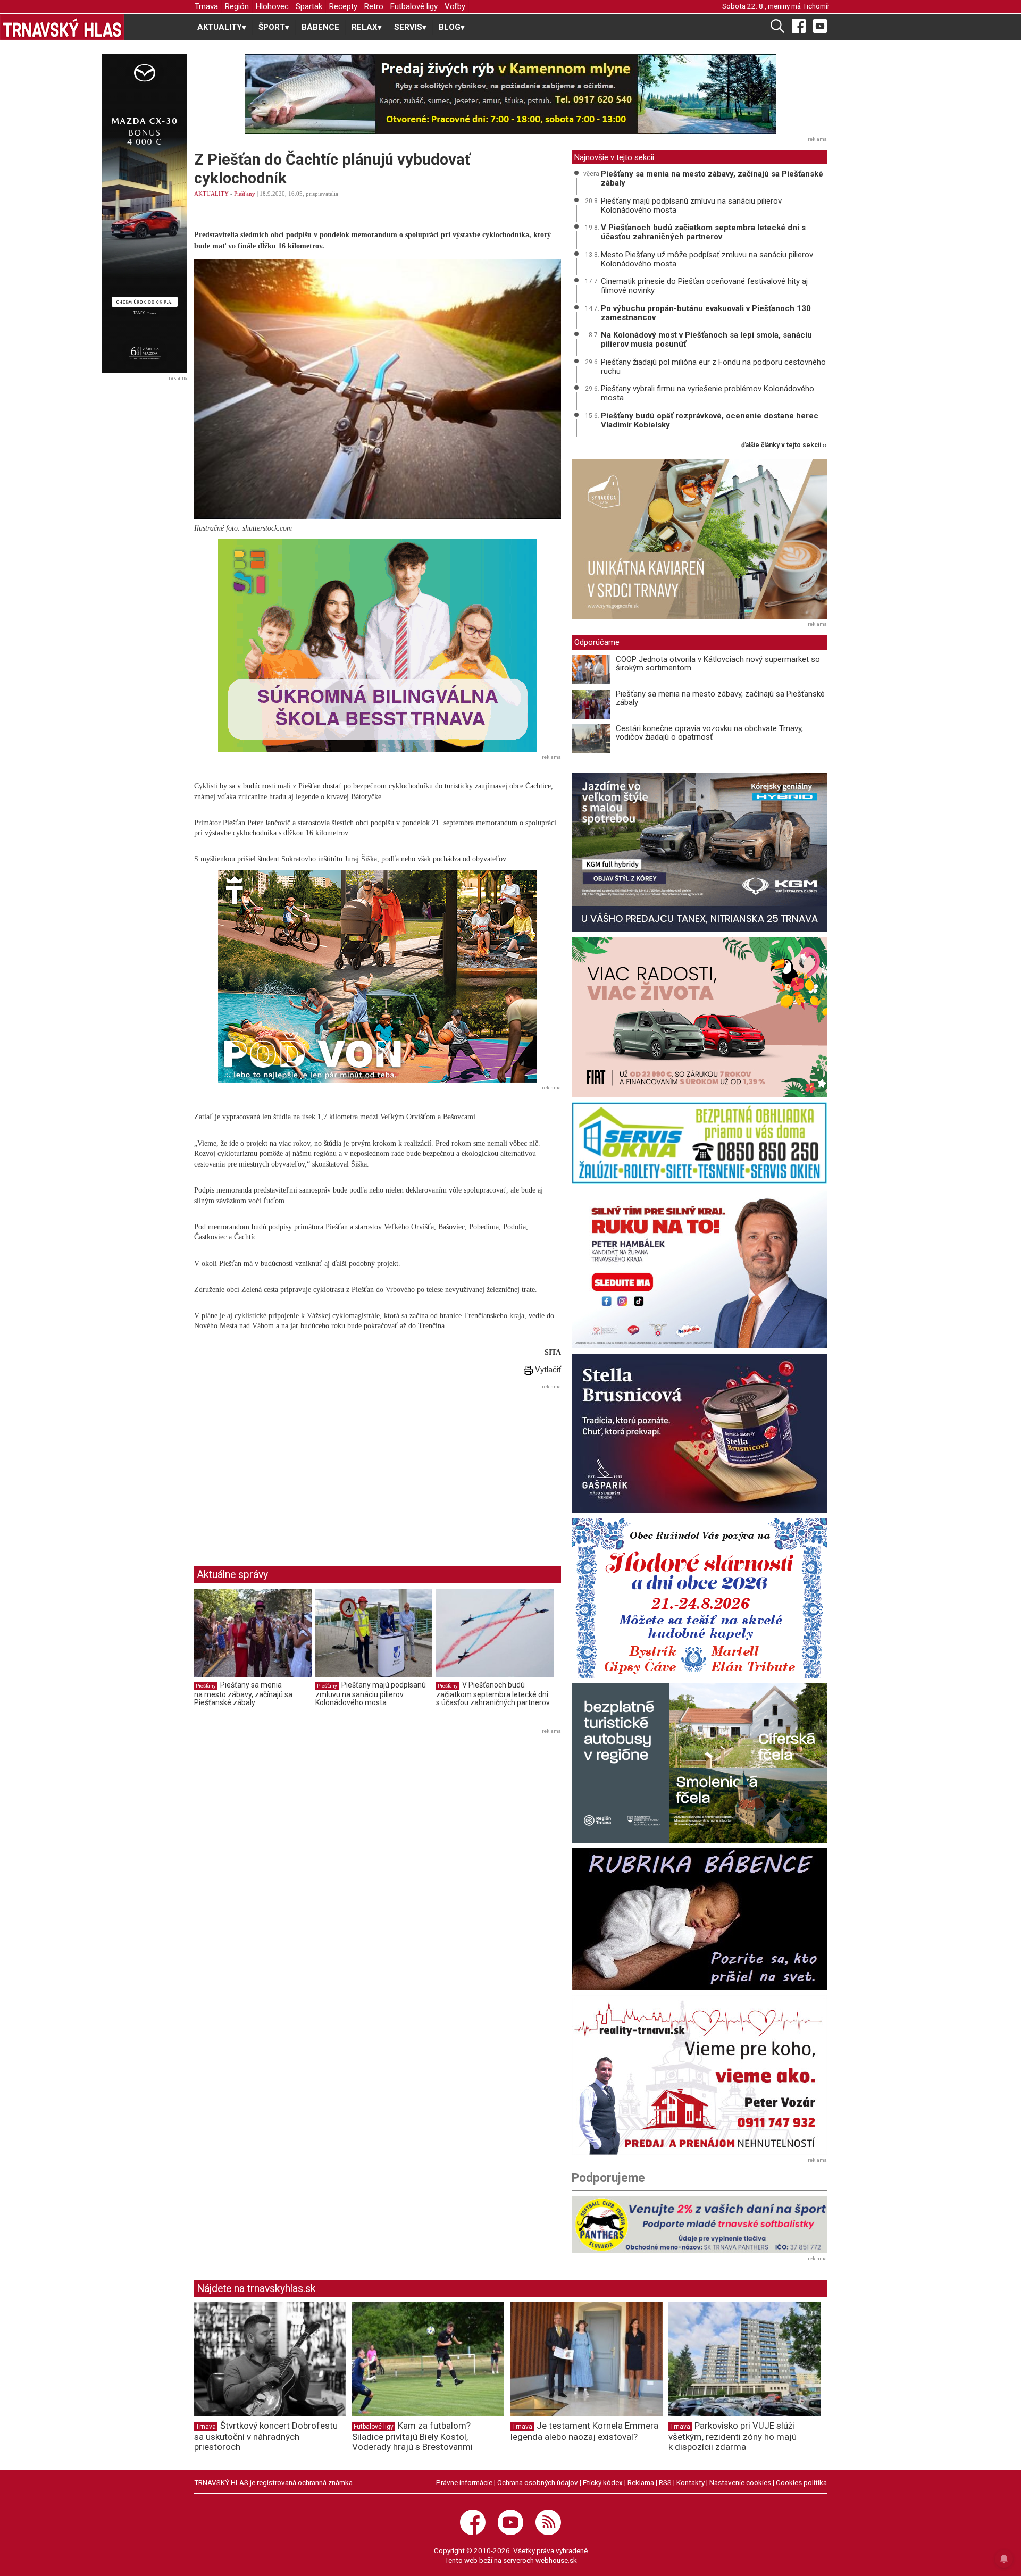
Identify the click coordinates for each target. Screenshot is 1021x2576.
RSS (665, 2482)
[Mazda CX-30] (144, 213)
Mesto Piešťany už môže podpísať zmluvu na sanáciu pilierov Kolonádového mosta (707, 259)
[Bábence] (699, 1919)
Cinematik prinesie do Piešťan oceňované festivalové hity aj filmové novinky (704, 286)
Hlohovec (272, 6)
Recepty (343, 6)
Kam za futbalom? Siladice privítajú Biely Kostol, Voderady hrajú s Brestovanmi (412, 2436)
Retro (374, 6)
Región (237, 6)
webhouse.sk (556, 2560)
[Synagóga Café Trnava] (699, 539)
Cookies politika (801, 2482)
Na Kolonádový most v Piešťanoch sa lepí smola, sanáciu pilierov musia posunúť (706, 339)
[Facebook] (799, 26)
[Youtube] (820, 26)
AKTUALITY (211, 194)
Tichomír (816, 6)
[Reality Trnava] (699, 2075)
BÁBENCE (320, 27)
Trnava (206, 6)
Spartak (309, 6)
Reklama (641, 2482)
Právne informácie (464, 2482)
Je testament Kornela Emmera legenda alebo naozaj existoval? (584, 2431)
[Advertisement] (283, 1467)
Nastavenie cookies (740, 2482)
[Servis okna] (699, 1143)
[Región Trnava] (699, 1763)
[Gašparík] (699, 1433)
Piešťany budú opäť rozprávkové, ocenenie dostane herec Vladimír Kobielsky (710, 420)
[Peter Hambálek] (699, 1269)
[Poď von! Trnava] (378, 976)
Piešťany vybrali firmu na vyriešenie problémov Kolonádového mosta (708, 393)
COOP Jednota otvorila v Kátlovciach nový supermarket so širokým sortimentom (718, 664)
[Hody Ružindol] (699, 1598)
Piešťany (245, 194)
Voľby (455, 6)
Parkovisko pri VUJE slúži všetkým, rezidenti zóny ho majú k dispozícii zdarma (733, 2436)
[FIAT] (699, 1017)
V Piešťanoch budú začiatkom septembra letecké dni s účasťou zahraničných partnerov (493, 1694)
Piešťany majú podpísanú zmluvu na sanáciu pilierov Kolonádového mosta (371, 1694)
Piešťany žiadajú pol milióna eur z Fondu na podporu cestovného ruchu (713, 367)
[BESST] (378, 645)
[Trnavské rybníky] (510, 94)
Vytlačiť (547, 1370)
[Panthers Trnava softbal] (699, 2225)
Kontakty (691, 2482)
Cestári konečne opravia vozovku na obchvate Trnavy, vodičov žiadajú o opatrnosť (709, 733)
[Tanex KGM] (699, 852)
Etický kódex (603, 2482)
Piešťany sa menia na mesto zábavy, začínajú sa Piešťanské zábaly (243, 1694)
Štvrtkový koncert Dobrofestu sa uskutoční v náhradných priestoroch (266, 2436)
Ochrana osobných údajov (538, 2482)
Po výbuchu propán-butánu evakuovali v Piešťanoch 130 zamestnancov (706, 313)
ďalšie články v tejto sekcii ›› (784, 445)
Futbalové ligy (414, 6)
